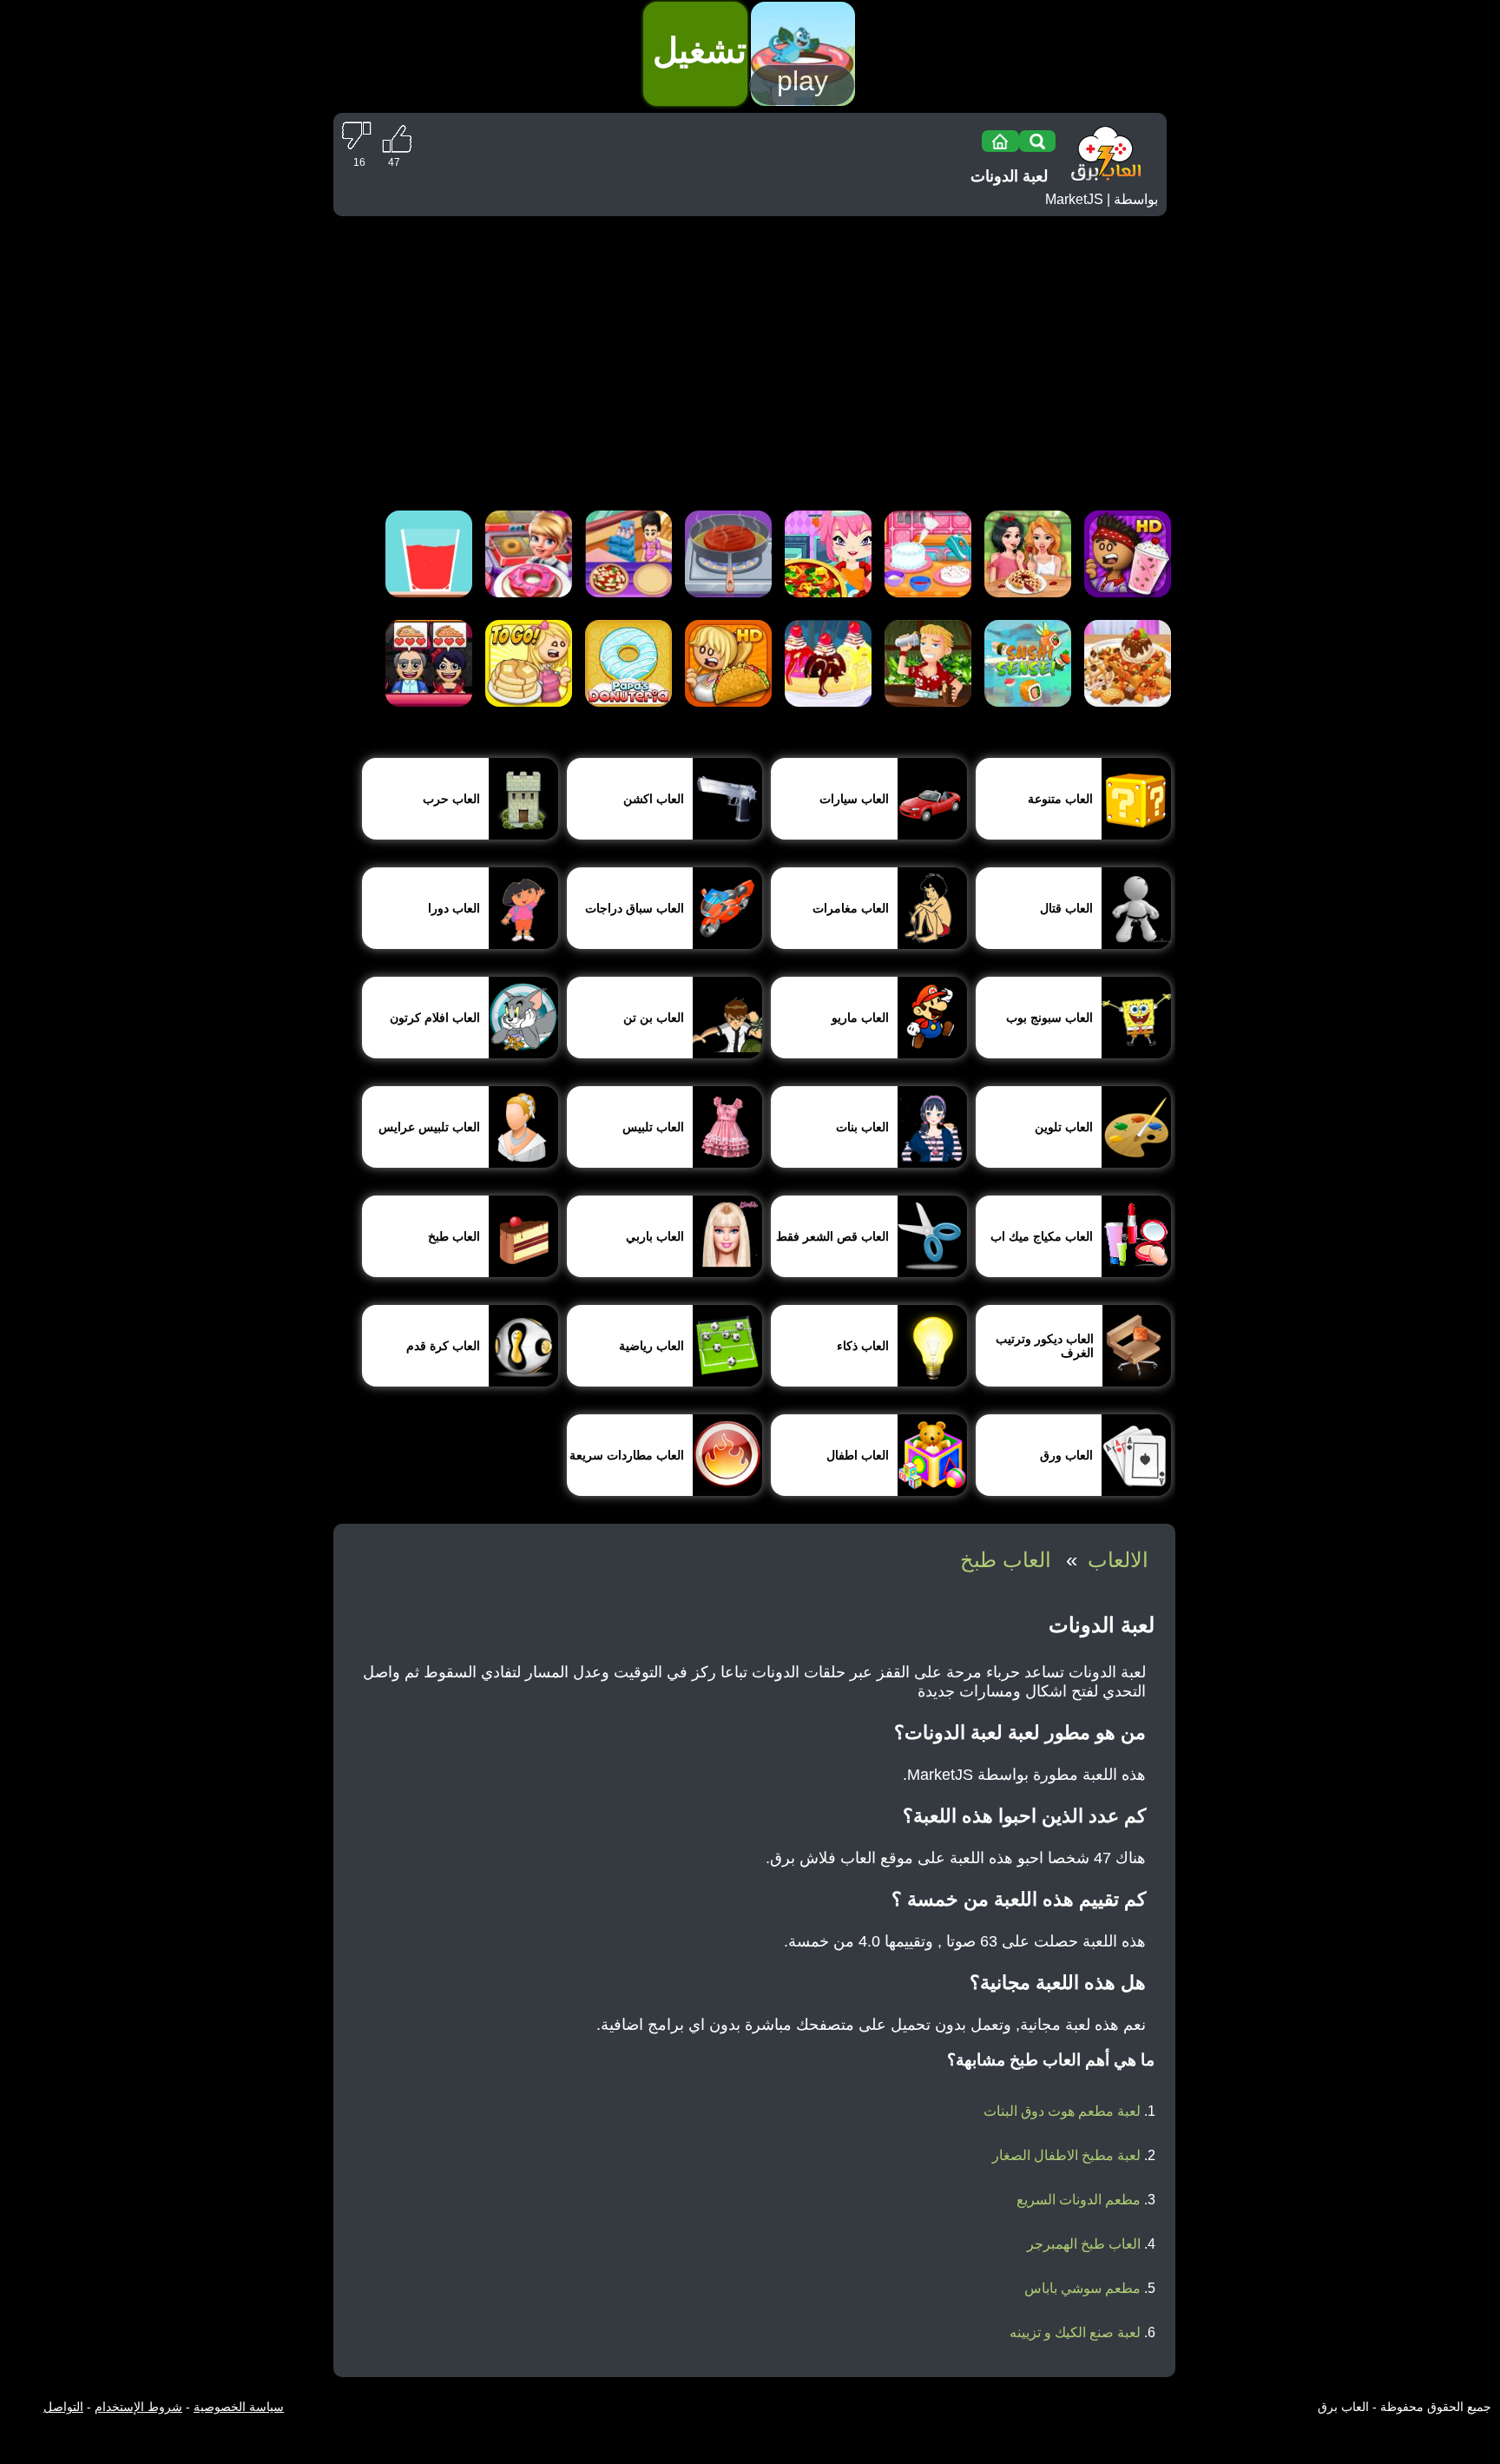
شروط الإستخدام (138, 2407)
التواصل (63, 2407)
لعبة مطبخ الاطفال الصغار (1066, 2155)
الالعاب (1118, 1560)
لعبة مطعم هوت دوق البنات (1062, 2111)
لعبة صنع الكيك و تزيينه (1075, 2332)
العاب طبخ (1006, 1560)
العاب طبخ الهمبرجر (1084, 2244)
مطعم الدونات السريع (1079, 2200)
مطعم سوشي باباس (1082, 2288)
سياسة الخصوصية (239, 2407)
